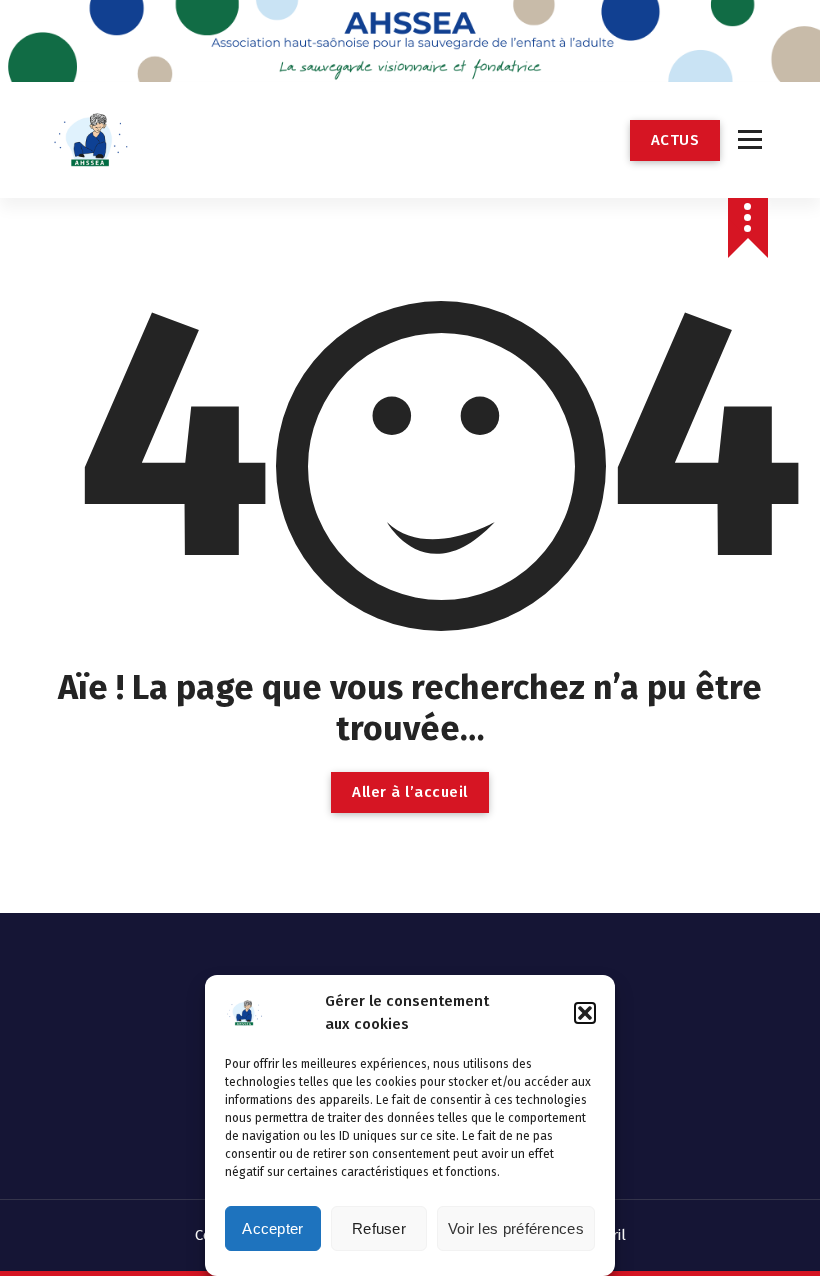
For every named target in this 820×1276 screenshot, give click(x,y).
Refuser (379, 1228)
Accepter (272, 1228)
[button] (585, 1013)
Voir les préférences (516, 1228)
